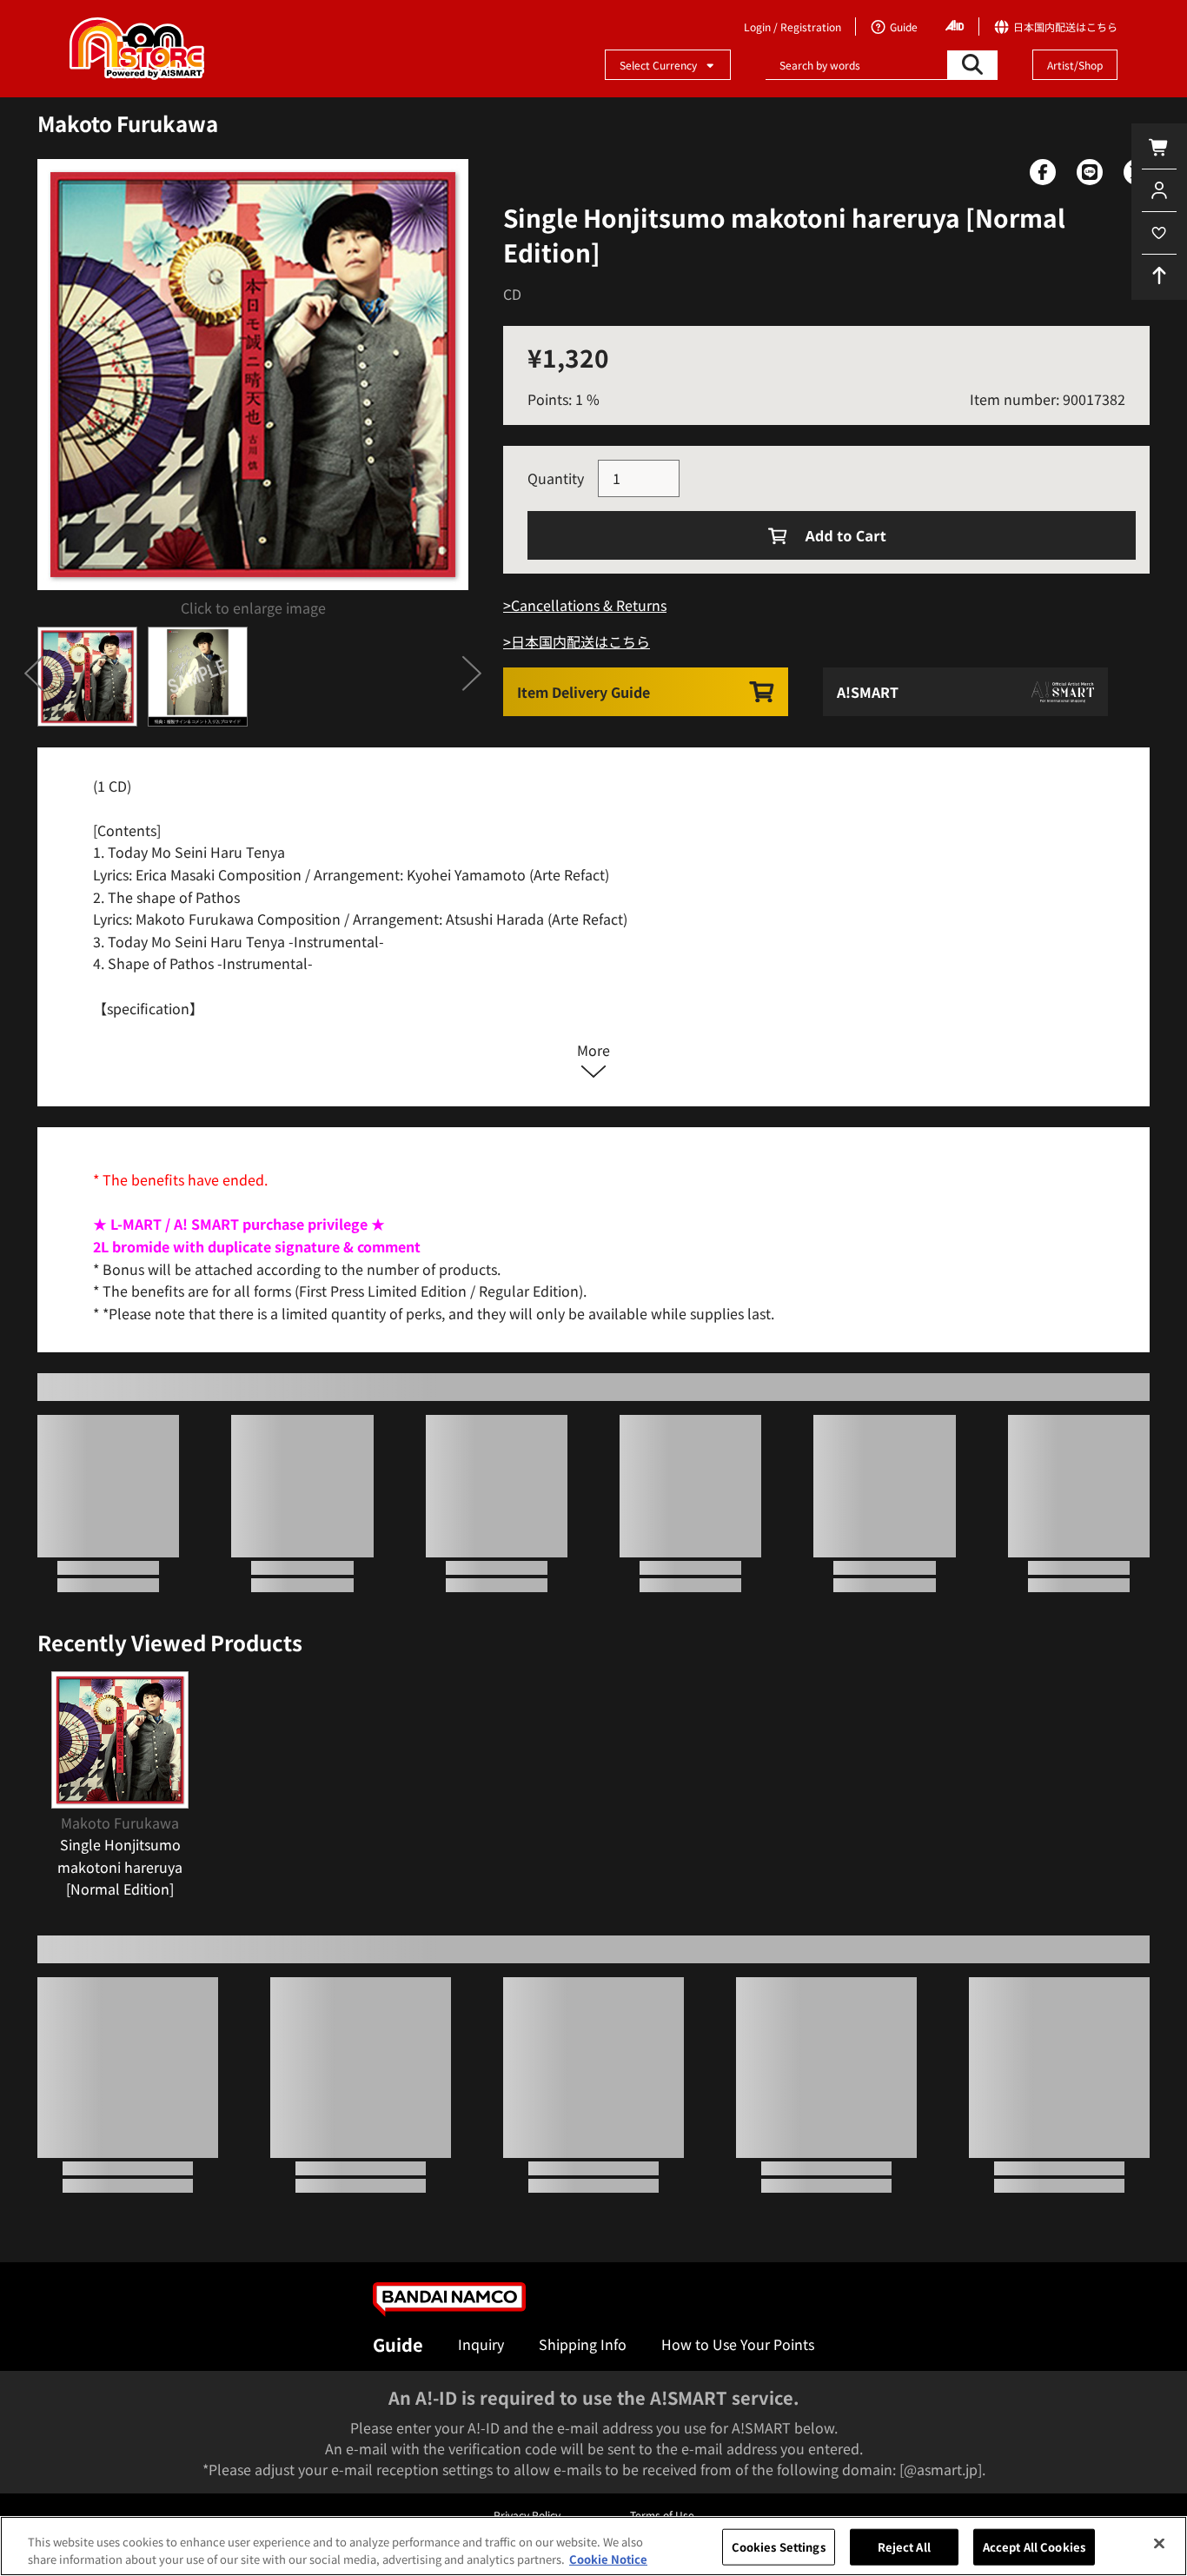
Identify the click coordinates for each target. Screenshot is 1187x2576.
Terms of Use (662, 2515)
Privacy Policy (527, 2515)
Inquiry (481, 2344)
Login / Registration (792, 27)
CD (512, 294)
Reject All (904, 2547)
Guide (398, 2344)
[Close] (1159, 2544)
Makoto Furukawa (128, 123)
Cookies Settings (779, 2547)
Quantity (556, 478)
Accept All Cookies (1034, 2547)
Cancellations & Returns (589, 605)
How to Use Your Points (738, 2344)
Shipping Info (583, 2344)
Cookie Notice (608, 2558)
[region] (593, 2546)
